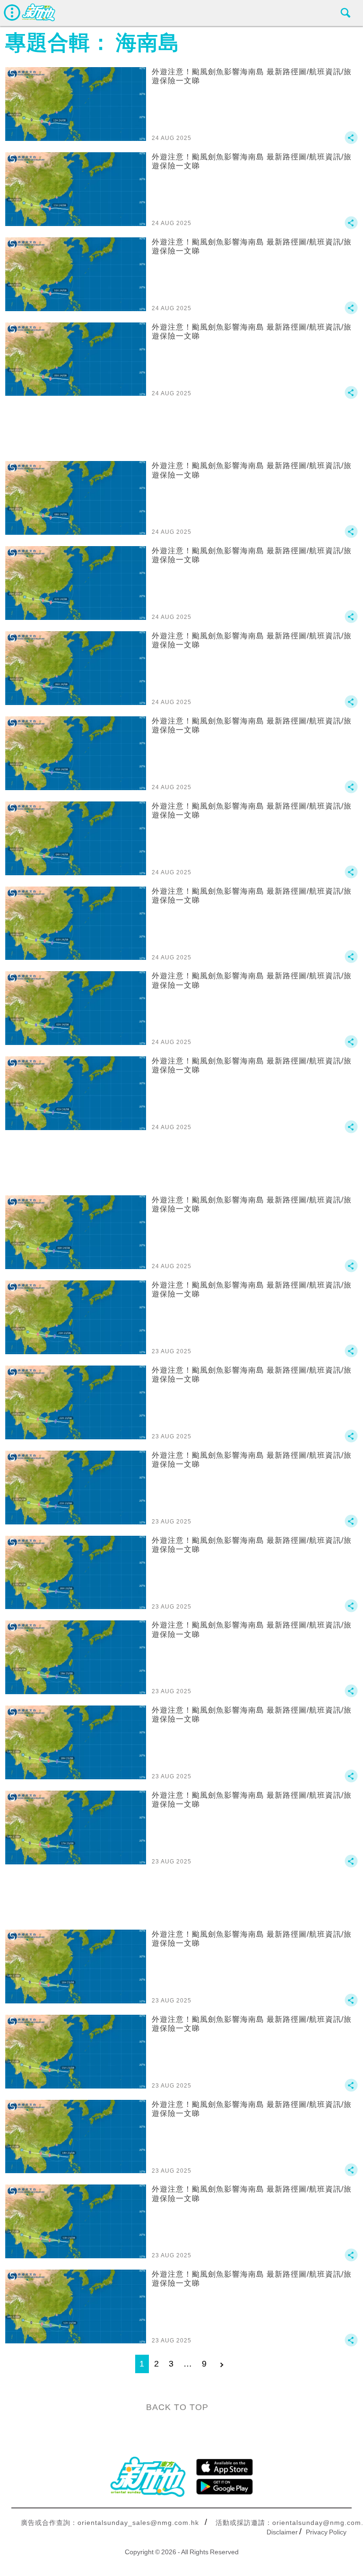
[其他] (351, 142)
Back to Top (177, 2407)
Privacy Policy (326, 2532)
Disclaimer (282, 2532)
